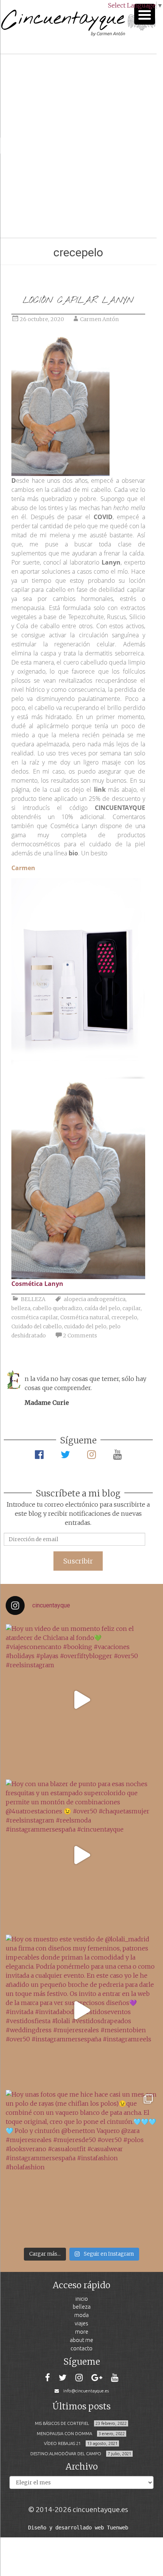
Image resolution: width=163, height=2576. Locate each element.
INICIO (82, 2299)
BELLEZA (33, 1299)
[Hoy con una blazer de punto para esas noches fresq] (81, 1855)
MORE (82, 2332)
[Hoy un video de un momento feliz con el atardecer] (81, 1700)
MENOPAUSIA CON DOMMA (64, 2434)
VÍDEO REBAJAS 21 (62, 2443)
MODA (81, 2315)
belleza (21, 1308)
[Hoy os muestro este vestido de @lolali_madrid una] (81, 2010)
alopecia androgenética (95, 1299)
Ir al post (40, 210)
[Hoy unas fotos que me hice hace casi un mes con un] (81, 2166)
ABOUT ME (81, 2340)
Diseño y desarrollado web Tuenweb (78, 2528)
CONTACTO (81, 2348)
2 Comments (80, 1336)
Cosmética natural (85, 1317)
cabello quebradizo (57, 1308)
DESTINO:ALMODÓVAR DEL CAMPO (66, 2454)
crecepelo (124, 1317)
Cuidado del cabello (37, 1326)
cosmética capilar (35, 1317)
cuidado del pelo (85, 1326)
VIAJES (81, 2323)
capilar (132, 1308)
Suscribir (78, 1561)
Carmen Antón (99, 319)
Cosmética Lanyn (37, 1284)
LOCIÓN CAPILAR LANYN (78, 300)
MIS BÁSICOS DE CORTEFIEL (62, 2423)
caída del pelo (102, 1308)
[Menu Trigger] (145, 14)
